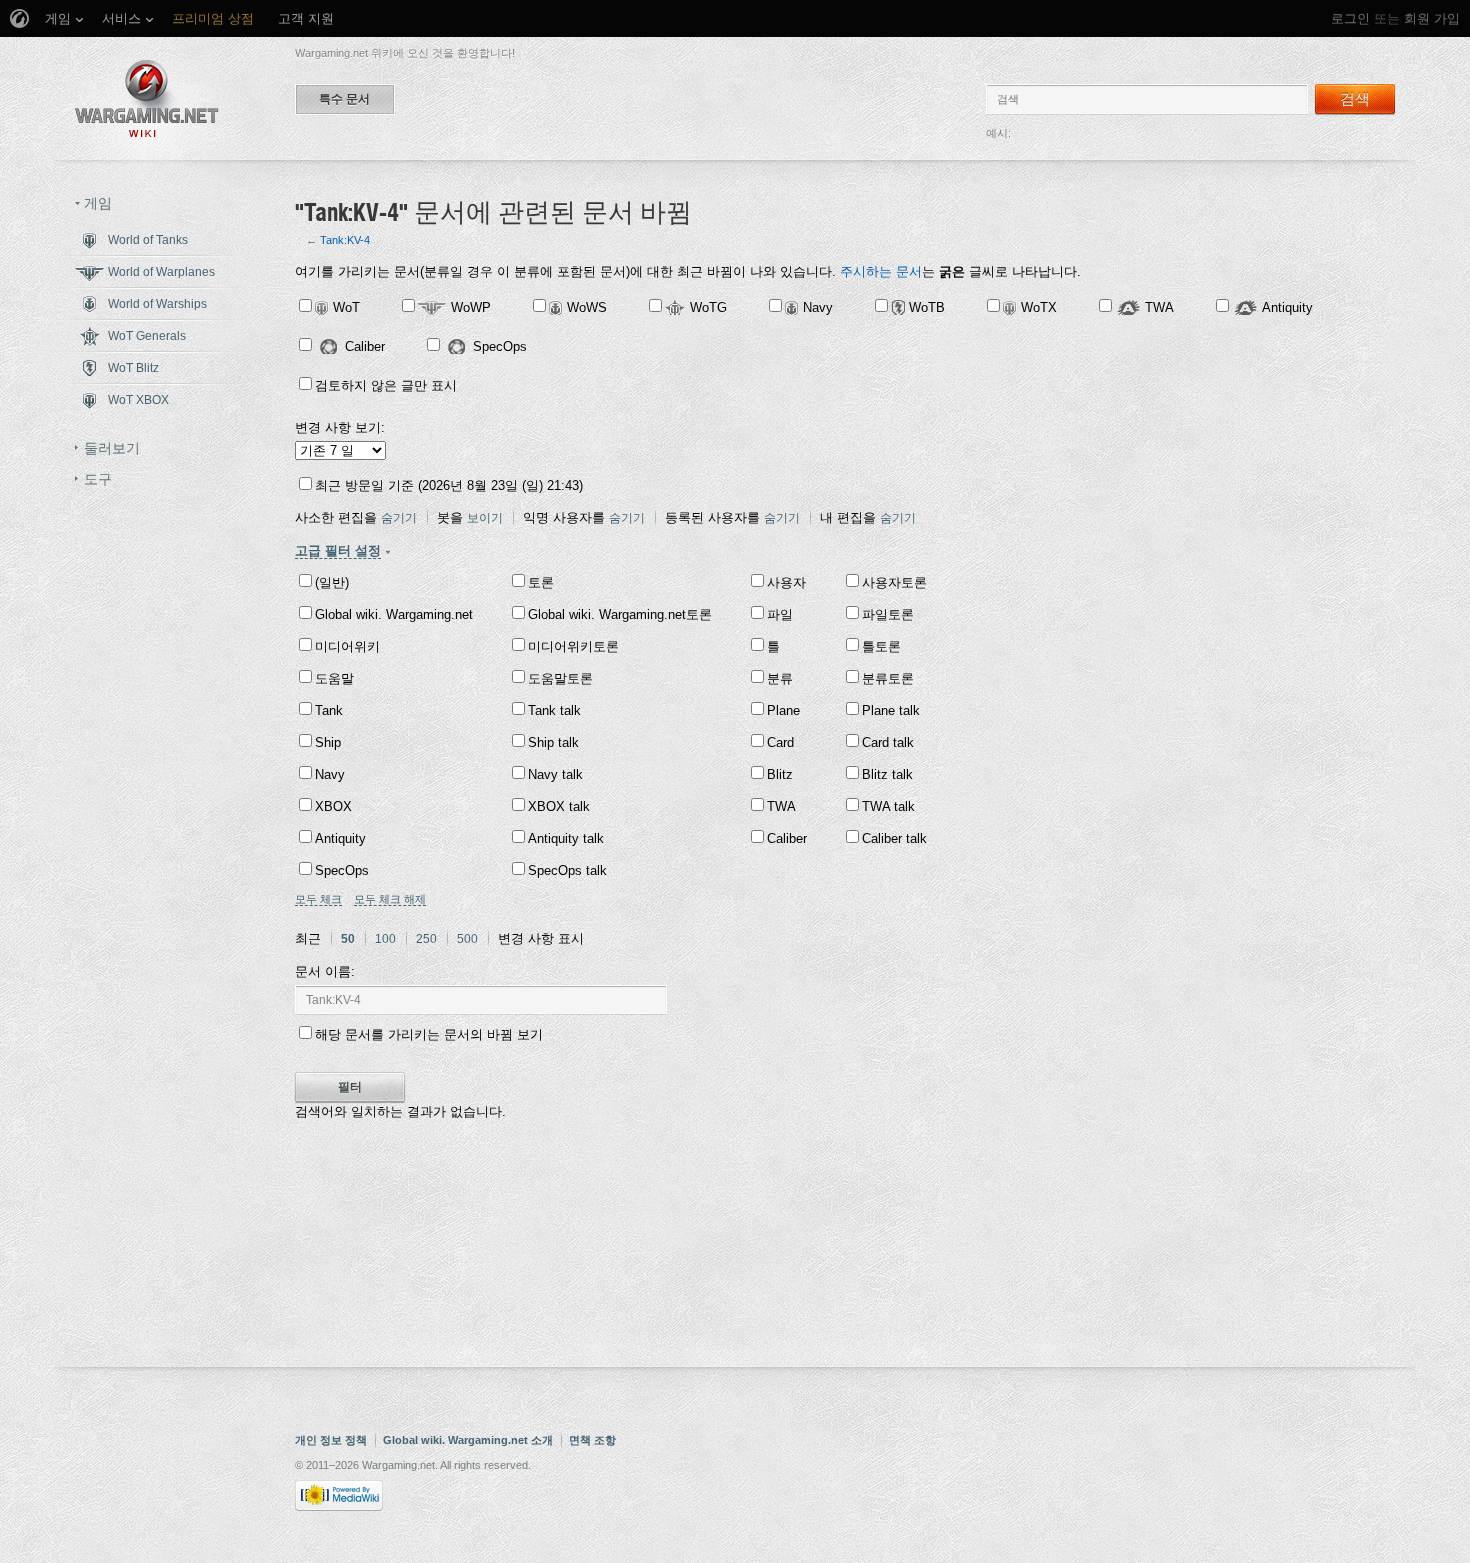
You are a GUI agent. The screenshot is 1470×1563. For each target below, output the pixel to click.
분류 (780, 678)
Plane (783, 710)
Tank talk (554, 710)
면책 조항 (592, 1440)
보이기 (485, 518)
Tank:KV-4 (345, 240)
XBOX (333, 806)
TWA (1159, 307)
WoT (346, 307)
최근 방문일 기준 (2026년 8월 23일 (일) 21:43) (449, 485)
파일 (780, 614)
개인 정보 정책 (331, 1440)
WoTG (708, 307)
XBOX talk (559, 806)
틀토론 (881, 646)
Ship (328, 742)
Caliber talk (894, 838)
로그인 (1350, 18)
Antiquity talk (566, 838)
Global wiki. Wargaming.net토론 (620, 614)
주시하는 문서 (881, 271)
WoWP (471, 307)
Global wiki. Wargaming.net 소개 (468, 1440)
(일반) (332, 582)
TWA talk (888, 806)
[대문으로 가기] (147, 98)
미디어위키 (347, 646)
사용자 (786, 582)
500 (467, 939)
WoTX (1039, 307)
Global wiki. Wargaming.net (394, 614)
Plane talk (891, 710)
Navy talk (555, 774)
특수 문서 (344, 99)
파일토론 (888, 614)
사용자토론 (894, 582)
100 (385, 939)
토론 (541, 582)
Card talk (888, 742)
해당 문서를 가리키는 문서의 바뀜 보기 (429, 1034)
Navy (818, 307)
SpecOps (500, 346)
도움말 (334, 678)
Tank (329, 710)
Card (780, 742)
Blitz (780, 774)
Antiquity (1287, 307)
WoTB (927, 307)
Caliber (365, 346)
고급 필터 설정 (338, 550)
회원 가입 (1432, 18)
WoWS (587, 307)
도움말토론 (560, 678)
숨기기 (399, 518)
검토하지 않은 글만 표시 (386, 385)
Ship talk (553, 742)
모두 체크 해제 (390, 899)
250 (426, 939)
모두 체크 (318, 899)
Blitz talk (887, 774)
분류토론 (888, 678)
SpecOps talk (567, 870)
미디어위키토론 (573, 646)
